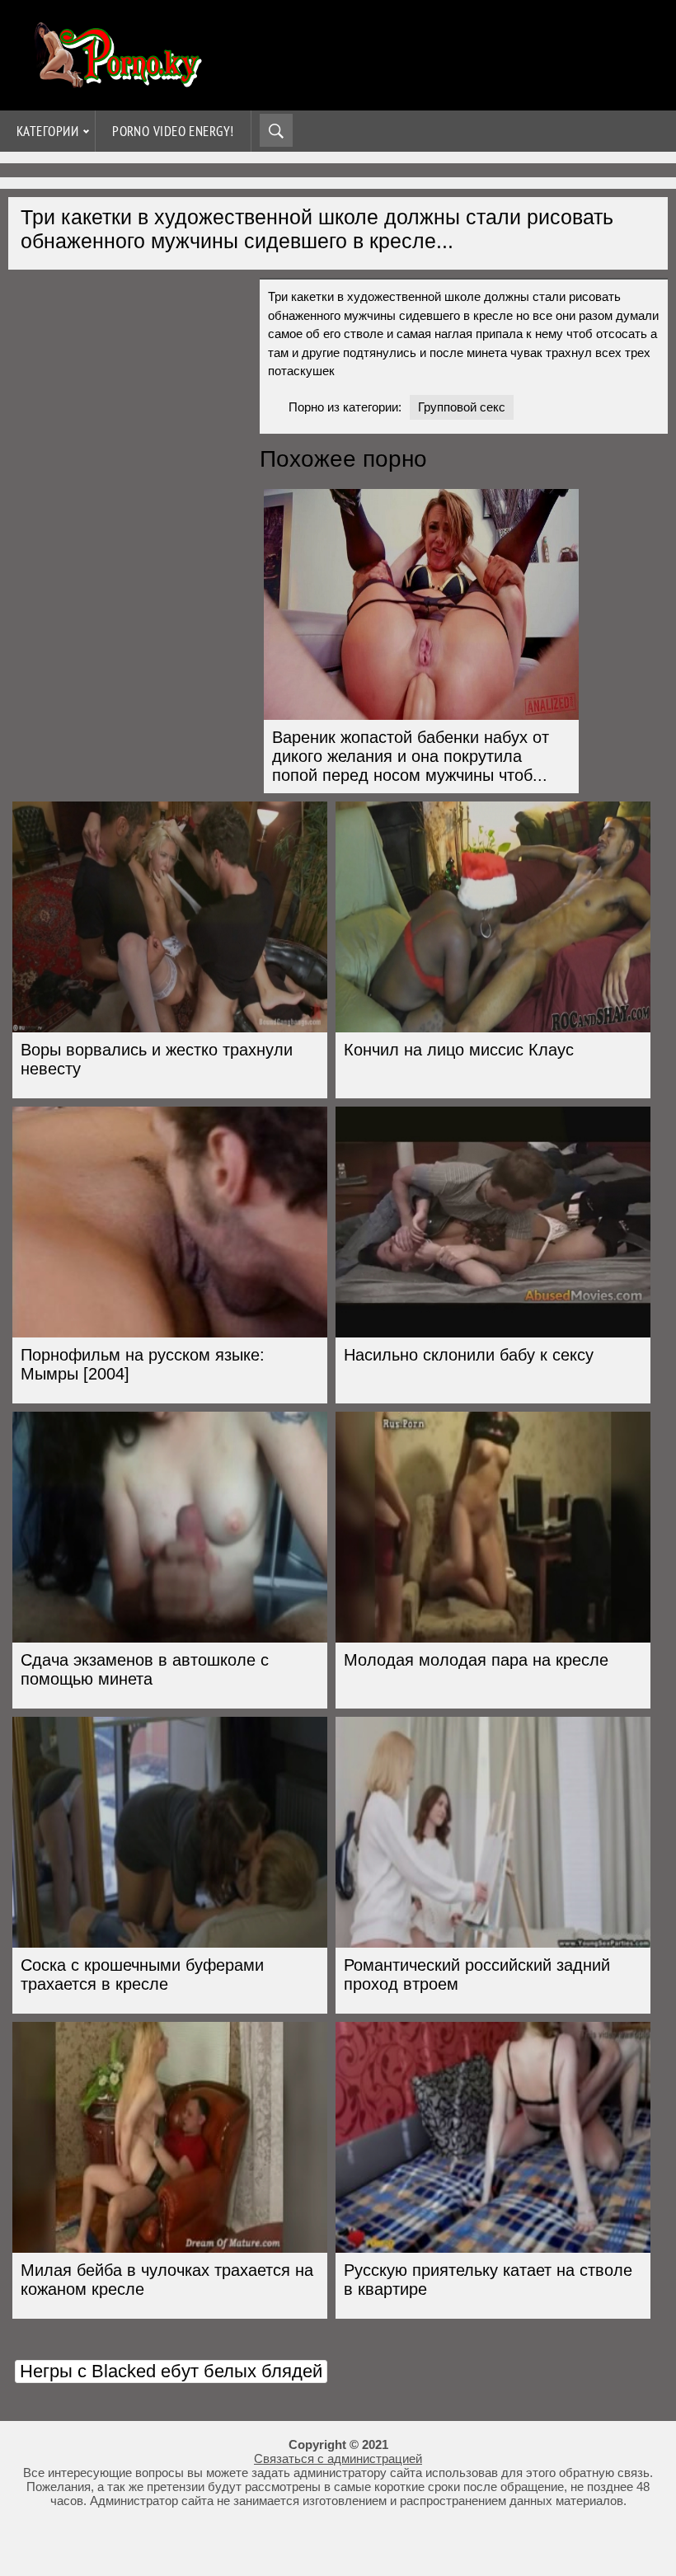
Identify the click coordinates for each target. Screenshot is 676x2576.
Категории (47, 131)
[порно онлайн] (115, 80)
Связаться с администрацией (338, 2458)
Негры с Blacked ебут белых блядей (171, 2371)
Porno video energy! (173, 131)
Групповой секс (462, 407)
